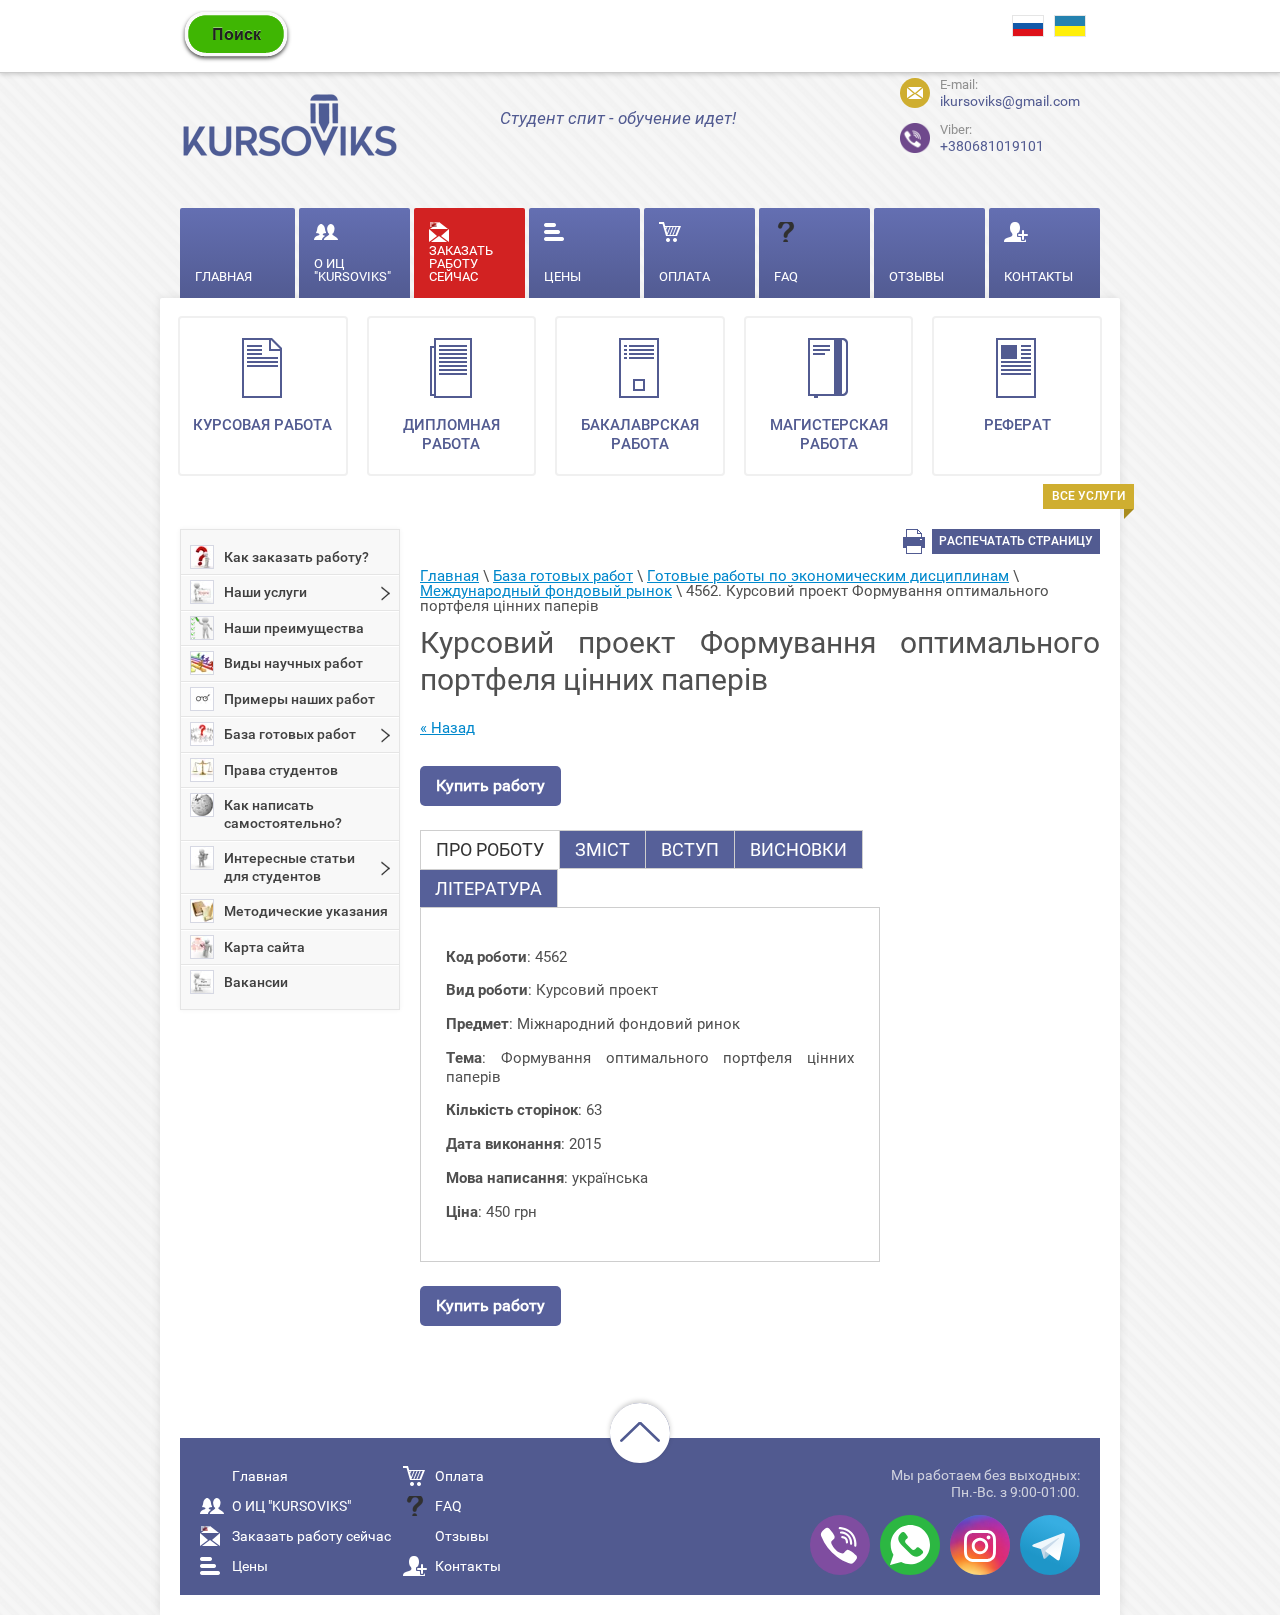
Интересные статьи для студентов (289, 867)
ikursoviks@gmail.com (1010, 101)
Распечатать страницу (1016, 541)
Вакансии (256, 982)
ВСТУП (690, 849)
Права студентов (281, 770)
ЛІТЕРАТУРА (488, 888)
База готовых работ (290, 734)
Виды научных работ (293, 663)
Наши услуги (265, 592)
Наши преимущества (294, 628)
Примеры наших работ (299, 699)
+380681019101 (975, 135)
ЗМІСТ (602, 849)
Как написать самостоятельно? (283, 814)
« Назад (447, 728)
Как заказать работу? (296, 557)
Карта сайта (264, 947)
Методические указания (306, 911)
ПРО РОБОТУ (490, 849)
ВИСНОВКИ (798, 849)
